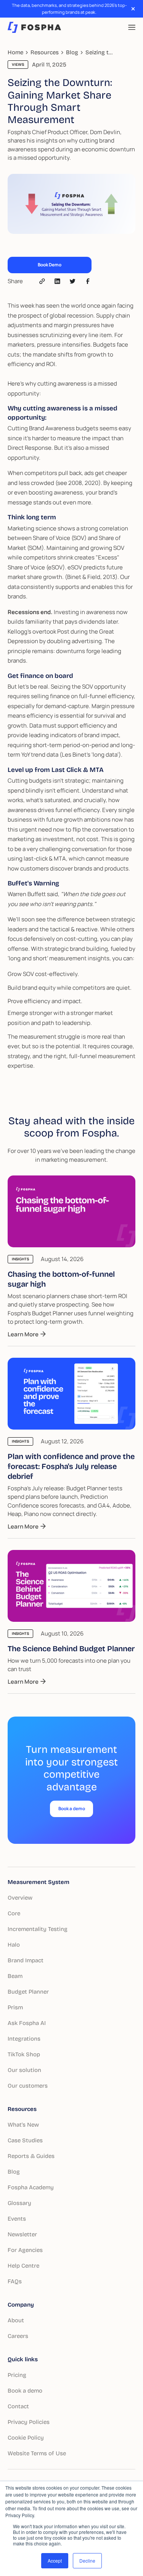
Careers (18, 2336)
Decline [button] (87, 2561)
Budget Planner (28, 1992)
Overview (20, 1898)
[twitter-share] (57, 281)
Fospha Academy (31, 2187)
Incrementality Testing (38, 1929)
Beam (15, 1976)
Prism (15, 2007)
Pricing (17, 2375)
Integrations (24, 2039)
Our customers (28, 2086)
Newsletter (22, 2234)
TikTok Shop (24, 2054)
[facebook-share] (88, 281)
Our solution (24, 2070)
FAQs (15, 2281)
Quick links (23, 2359)
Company (21, 2305)
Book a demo (25, 2391)
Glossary (19, 2203)
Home (15, 52)
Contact (18, 2406)
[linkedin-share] (72, 281)
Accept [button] (55, 2561)
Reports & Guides (31, 2156)
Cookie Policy (26, 2438)
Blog (72, 52)
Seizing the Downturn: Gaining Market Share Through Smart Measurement (100, 52)
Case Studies (25, 2140)
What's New (23, 2125)
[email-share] (42, 281)
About (16, 2320)
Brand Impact (26, 1960)
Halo (14, 1945)
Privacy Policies (29, 2422)
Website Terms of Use (37, 2453)
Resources (22, 2109)
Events (17, 2219)
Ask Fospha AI (27, 2023)
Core (14, 1913)
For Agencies (25, 2250)
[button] (132, 27)
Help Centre (23, 2266)
